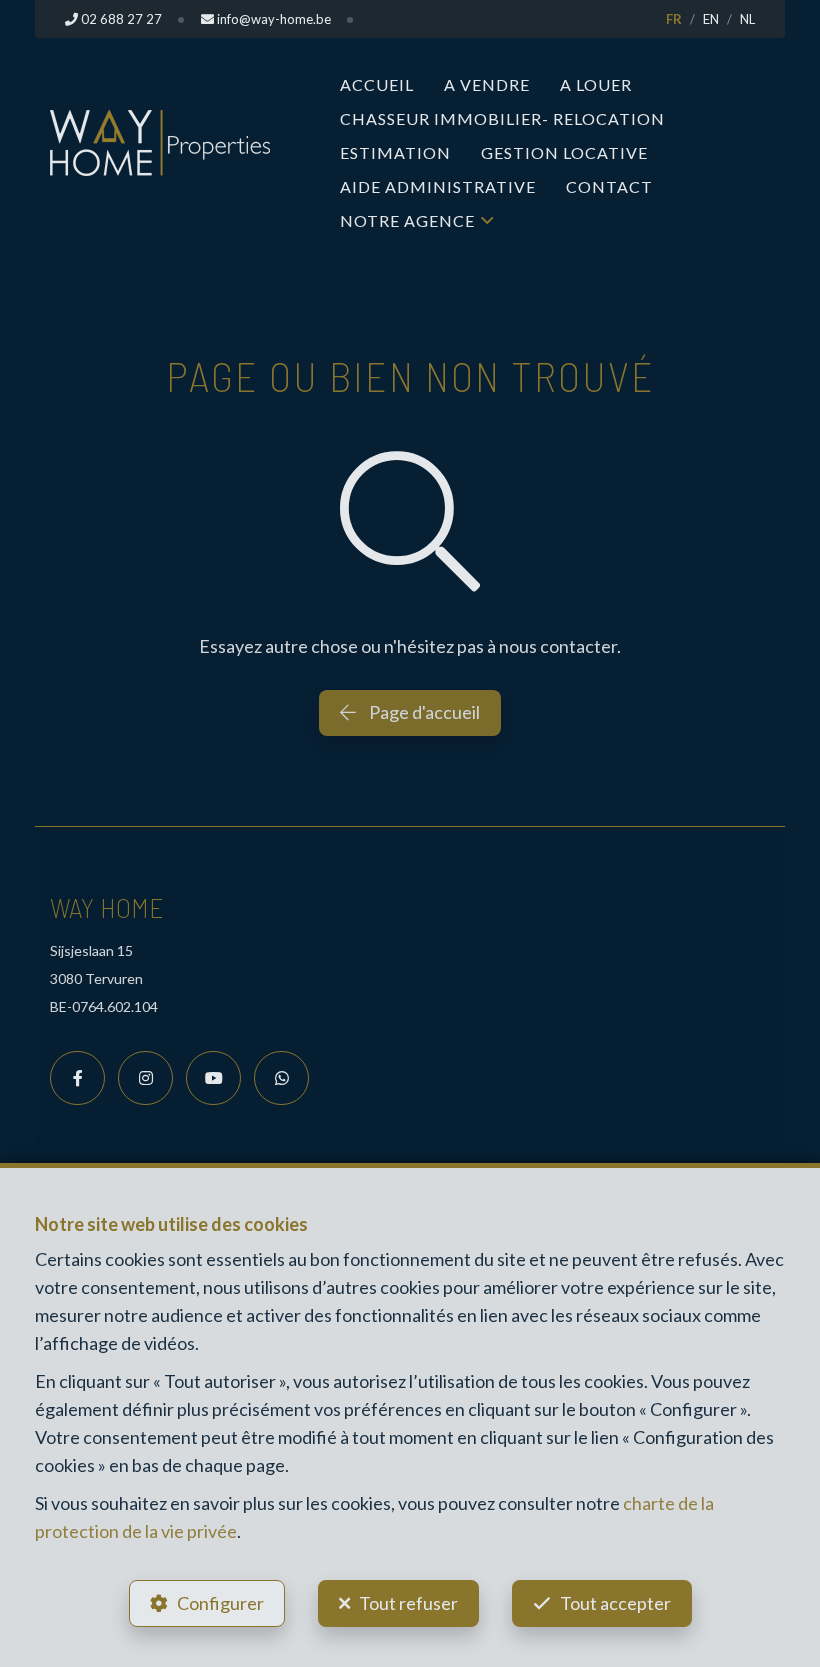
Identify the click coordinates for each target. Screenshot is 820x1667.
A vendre (487, 84)
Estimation (395, 152)
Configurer (220, 1603)
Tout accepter (615, 1603)
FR (674, 19)
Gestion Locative (564, 152)
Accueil (377, 84)
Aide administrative (438, 186)
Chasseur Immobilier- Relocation (502, 118)
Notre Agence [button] (407, 220)
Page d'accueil (423, 712)
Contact (609, 186)
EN (711, 19)
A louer (596, 84)
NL (747, 19)
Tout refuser (408, 1603)
